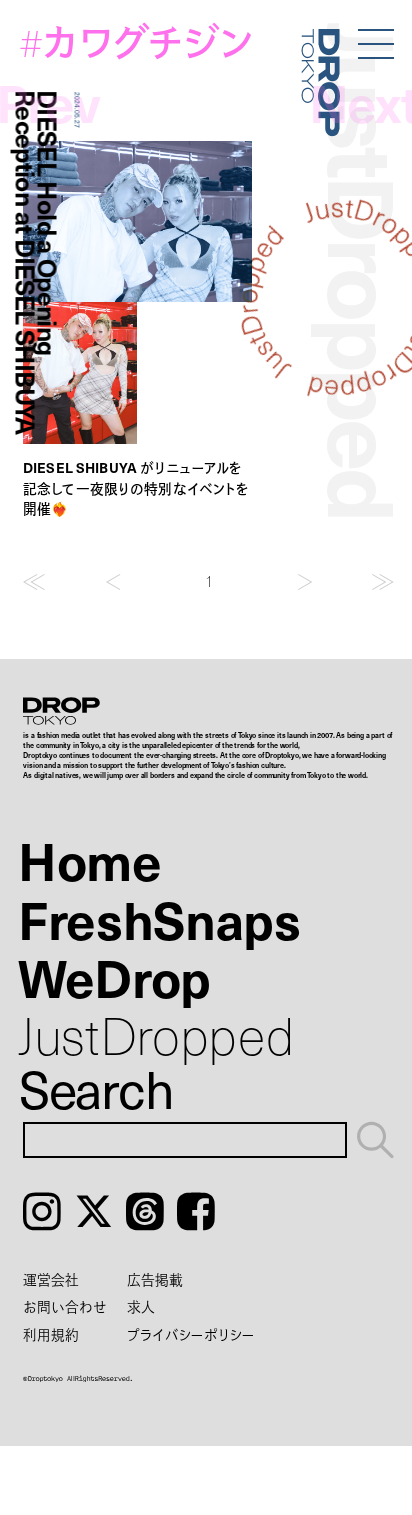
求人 (141, 1306)
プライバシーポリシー (191, 1334)
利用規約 (51, 1334)
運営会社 (51, 1279)
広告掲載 (155, 1279)
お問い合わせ (65, 1306)
